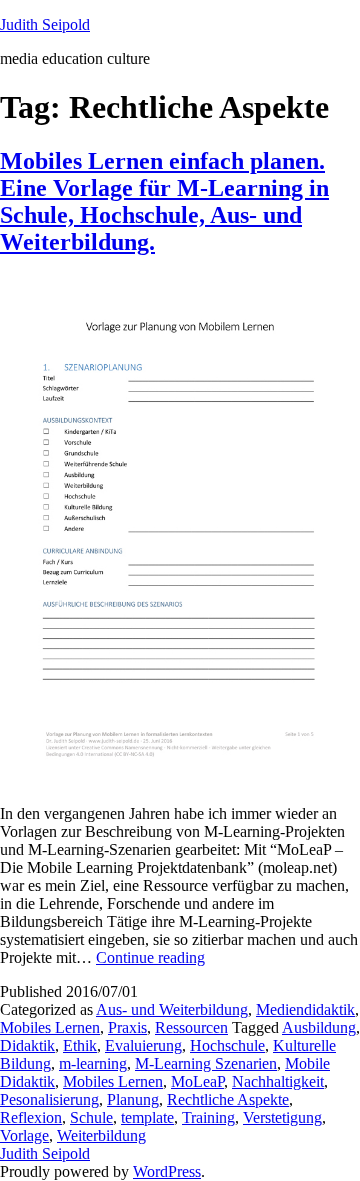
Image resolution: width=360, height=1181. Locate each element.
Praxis (127, 1027)
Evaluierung (143, 1045)
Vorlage (24, 1135)
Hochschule (227, 1045)
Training (208, 1117)
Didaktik (27, 1045)
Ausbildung (319, 1027)
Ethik (80, 1045)
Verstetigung (282, 1117)
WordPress (167, 1171)
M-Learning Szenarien (206, 1063)
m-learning (93, 1063)
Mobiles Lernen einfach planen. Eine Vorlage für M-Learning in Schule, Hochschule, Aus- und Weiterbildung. (164, 201)
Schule (91, 1117)
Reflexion (31, 1117)
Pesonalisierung (49, 1099)
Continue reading (150, 957)
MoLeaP (197, 1081)
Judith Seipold (45, 24)
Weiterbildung (101, 1135)
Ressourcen (191, 1027)
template (147, 1117)
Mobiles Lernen (50, 1027)
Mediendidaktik (305, 1009)
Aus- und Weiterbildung (172, 1009)
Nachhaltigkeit (278, 1081)
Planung (133, 1099)
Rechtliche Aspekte (228, 1099)
